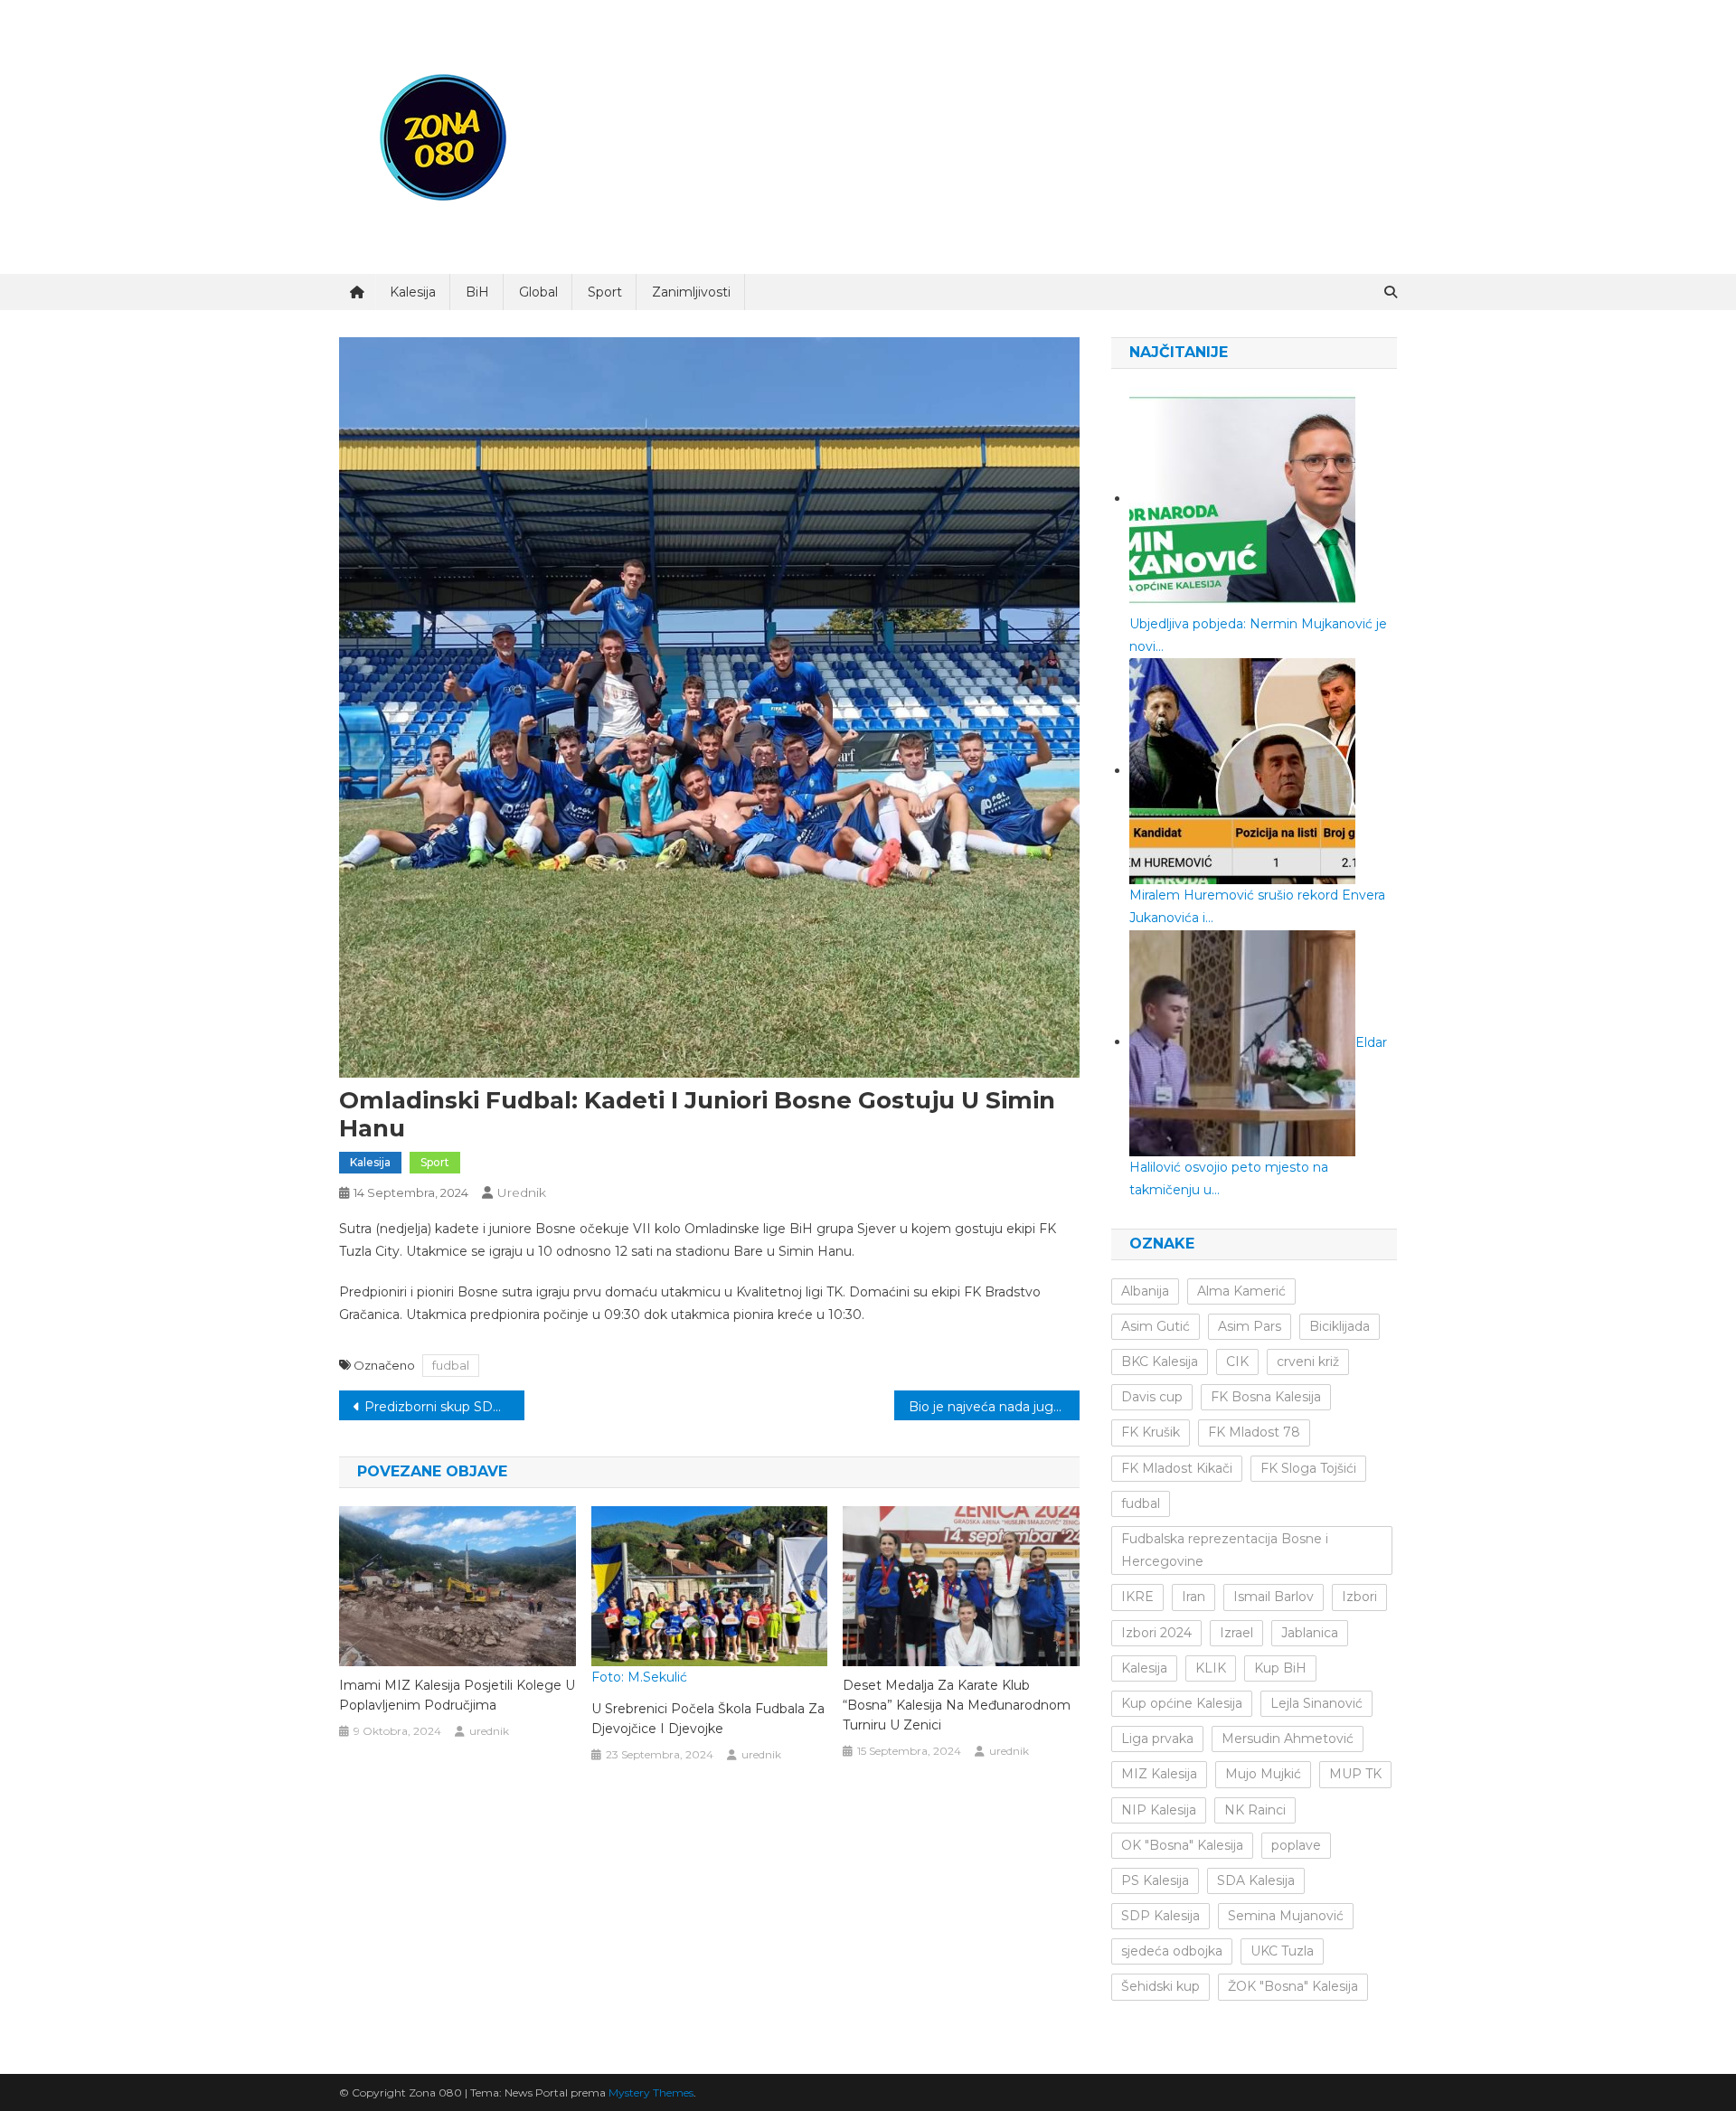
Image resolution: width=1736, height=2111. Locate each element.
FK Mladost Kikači (1177, 1468)
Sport (605, 292)
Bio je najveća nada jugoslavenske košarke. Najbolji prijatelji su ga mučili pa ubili (994, 1407)
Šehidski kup (1160, 1986)
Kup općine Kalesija (1182, 1703)
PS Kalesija (1155, 1880)
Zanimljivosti (691, 292)
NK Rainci (1255, 1810)
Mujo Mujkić (1263, 1774)
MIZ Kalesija (1159, 1774)
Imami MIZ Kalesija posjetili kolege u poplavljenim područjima (457, 1695)
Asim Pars (1250, 1326)
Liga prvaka (1157, 1739)
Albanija (1145, 1291)
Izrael (1236, 1633)
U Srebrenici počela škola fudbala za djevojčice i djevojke (708, 1719)
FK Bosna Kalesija (1266, 1397)
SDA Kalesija (1256, 1880)
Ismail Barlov (1274, 1597)
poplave (1296, 1845)
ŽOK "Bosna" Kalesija (1293, 1986)
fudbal (451, 1365)
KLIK (1211, 1668)
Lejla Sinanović (1316, 1703)
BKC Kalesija (1160, 1362)
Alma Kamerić (1241, 1291)
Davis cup (1152, 1397)
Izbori (1359, 1597)
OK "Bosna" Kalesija (1182, 1845)
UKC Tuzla (1282, 1951)
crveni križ (1308, 1362)
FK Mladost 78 (1254, 1432)
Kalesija (413, 292)
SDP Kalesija (1160, 1916)
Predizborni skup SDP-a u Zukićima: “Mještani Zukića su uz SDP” (444, 1407)
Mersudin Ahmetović (1288, 1739)
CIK (1237, 1362)
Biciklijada (1340, 1326)
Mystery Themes (651, 2092)
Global (538, 292)
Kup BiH (1280, 1668)
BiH (477, 292)
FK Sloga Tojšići (1308, 1468)
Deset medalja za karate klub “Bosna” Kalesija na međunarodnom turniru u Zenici (957, 1705)
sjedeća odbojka (1172, 1951)
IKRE (1137, 1597)
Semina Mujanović (1286, 1916)
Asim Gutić (1156, 1326)
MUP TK (1355, 1774)
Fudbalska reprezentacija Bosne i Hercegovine (1225, 1550)
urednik (522, 1192)
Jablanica (1310, 1633)
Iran (1193, 1597)
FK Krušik (1151, 1432)
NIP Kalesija (1159, 1810)
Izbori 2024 (1156, 1633)
